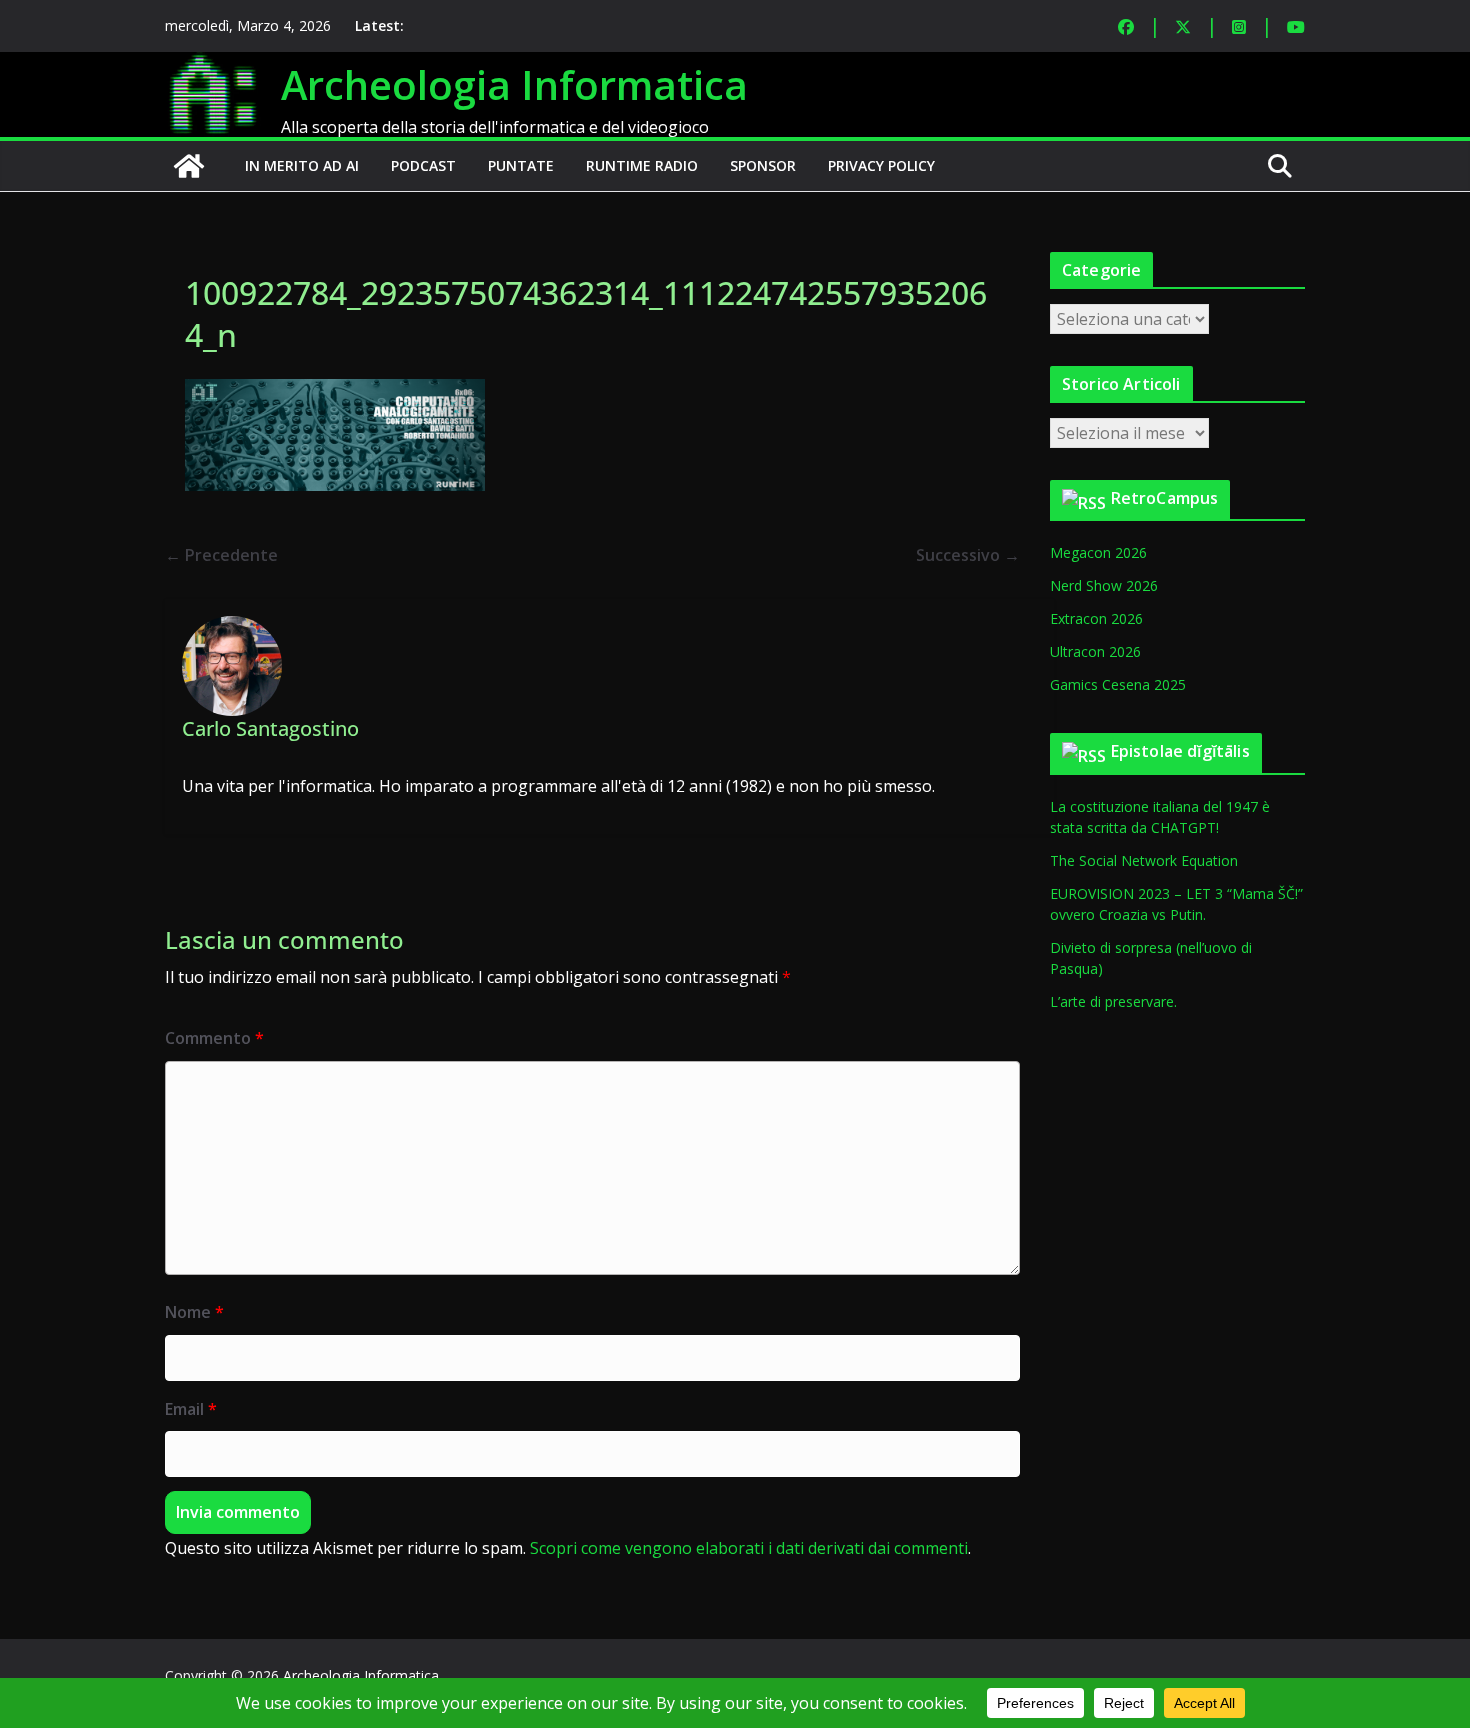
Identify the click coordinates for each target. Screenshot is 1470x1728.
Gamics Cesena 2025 (1118, 684)
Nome (194, 1312)
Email (191, 1409)
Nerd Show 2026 (1104, 585)
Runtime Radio (642, 165)
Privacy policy (881, 165)
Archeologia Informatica (514, 84)
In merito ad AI (302, 165)
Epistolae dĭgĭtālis (1180, 751)
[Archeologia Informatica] (189, 166)
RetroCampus (1165, 498)
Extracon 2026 (1096, 618)
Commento (214, 1038)
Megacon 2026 (1098, 552)
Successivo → (968, 555)
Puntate (521, 165)
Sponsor (763, 165)
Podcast (423, 165)
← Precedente (221, 555)
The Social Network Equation (1144, 860)
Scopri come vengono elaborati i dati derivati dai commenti (749, 1548)
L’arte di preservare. (1113, 1001)
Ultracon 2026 (1095, 651)
